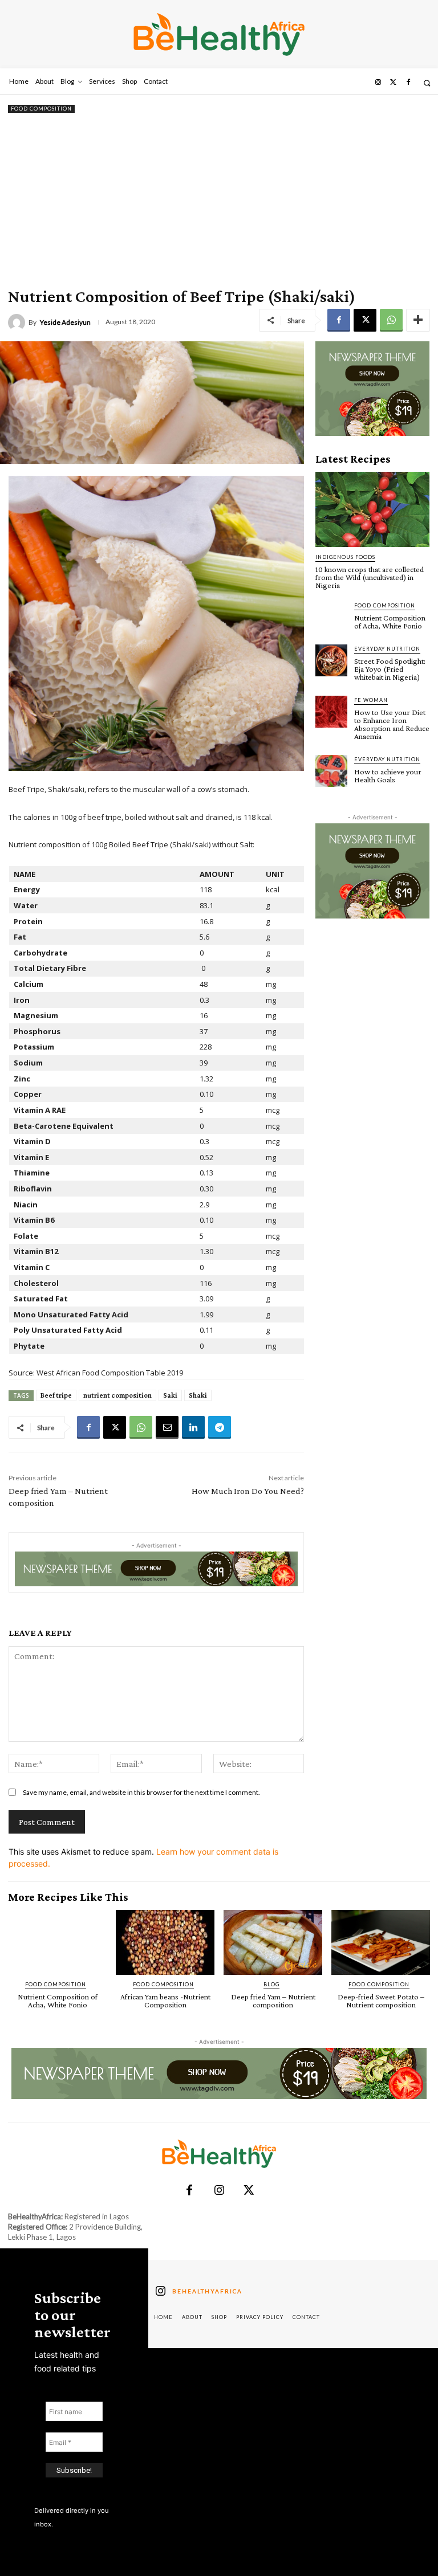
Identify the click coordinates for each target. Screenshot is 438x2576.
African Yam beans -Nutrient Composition (165, 2001)
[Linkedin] (193, 1427)
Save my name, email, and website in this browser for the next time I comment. (141, 1792)
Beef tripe (56, 1395)
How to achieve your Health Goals (388, 775)
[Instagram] (378, 83)
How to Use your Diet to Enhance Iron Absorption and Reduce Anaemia (392, 724)
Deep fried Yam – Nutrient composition (273, 2001)
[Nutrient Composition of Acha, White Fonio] (331, 617)
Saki (170, 1395)
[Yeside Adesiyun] (18, 322)
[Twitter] (393, 83)
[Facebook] (408, 83)
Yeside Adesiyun (65, 322)
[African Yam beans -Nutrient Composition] (165, 1942)
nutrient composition (117, 1395)
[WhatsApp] (391, 320)
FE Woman (371, 700)
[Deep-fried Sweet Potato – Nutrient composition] (381, 1942)
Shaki (198, 1395)
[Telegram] (220, 1427)
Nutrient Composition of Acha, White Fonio (390, 622)
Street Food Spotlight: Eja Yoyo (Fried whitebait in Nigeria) (390, 669)
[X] (365, 320)
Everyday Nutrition (387, 649)
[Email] (167, 1427)
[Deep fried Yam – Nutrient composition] (273, 1942)
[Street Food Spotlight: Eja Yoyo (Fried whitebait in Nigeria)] (331, 660)
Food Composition (41, 109)
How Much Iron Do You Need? (248, 1491)
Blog (271, 1984)
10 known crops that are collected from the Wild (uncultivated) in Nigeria (370, 577)
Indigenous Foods (345, 557)
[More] (418, 320)
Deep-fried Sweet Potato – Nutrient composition (381, 2001)
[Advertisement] (219, 201)
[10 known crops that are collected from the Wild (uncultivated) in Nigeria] (372, 509)
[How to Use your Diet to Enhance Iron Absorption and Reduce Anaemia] (331, 712)
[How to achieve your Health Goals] (331, 771)
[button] (427, 83)
